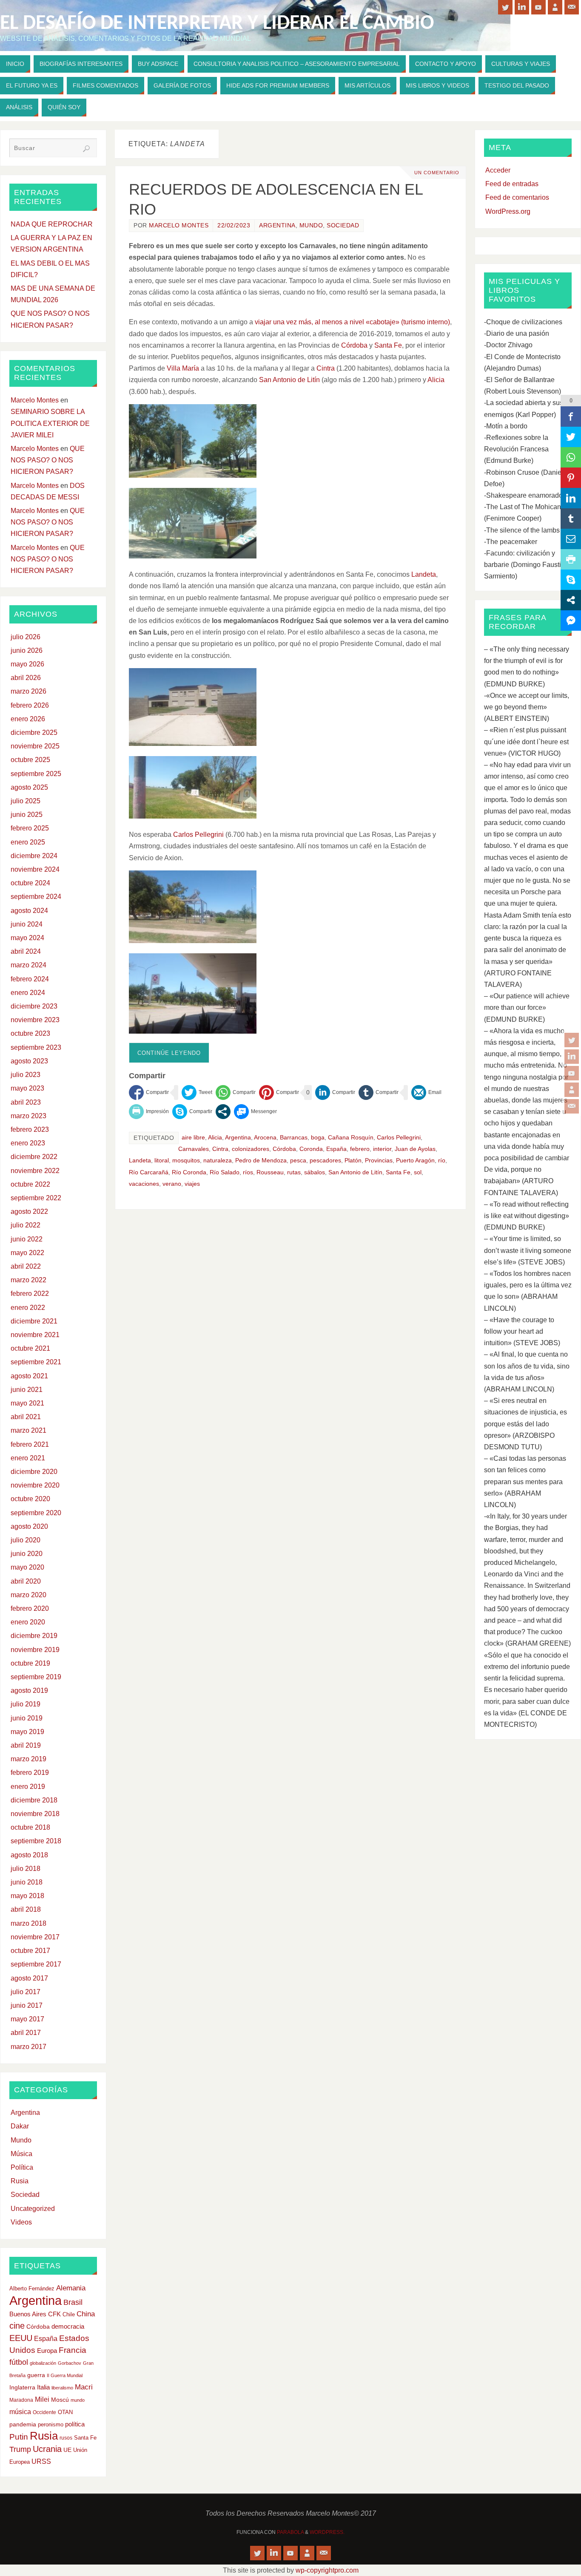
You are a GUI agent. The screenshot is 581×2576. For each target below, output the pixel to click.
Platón (353, 1160)
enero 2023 (28, 1143)
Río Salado (225, 1172)
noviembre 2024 (35, 869)
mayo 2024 (27, 938)
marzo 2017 (28, 2047)
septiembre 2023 (36, 1047)
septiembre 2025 (36, 774)
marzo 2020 (28, 1595)
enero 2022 (28, 1308)
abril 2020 (26, 1581)
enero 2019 (28, 1787)
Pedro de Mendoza (261, 1160)
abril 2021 (26, 1417)
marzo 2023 (28, 1116)
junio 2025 (27, 815)
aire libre (193, 1138)
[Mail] (572, 1106)
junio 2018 (27, 1882)
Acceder (498, 170)
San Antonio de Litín (289, 380)
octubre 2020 (30, 1499)
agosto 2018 (29, 1855)
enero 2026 (28, 719)
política (75, 2424)
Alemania (71, 2288)
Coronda (311, 1149)
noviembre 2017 (35, 1937)
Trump (20, 2449)
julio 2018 (26, 1869)
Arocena (265, 1138)
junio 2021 (27, 1390)
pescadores (325, 1160)
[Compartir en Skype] (192, 1112)
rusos (66, 2438)
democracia (68, 2327)
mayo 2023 (27, 1088)
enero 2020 (28, 1622)
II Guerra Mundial (65, 2375)
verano (172, 1184)
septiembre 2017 (36, 1964)
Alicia (436, 380)
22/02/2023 (234, 225)
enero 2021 (28, 1458)
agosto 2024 (29, 911)
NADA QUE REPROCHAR (52, 224)
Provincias (379, 1160)
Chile (69, 2314)
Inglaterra (22, 2388)
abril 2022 (26, 1266)
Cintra (326, 368)
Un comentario (437, 173)
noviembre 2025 (35, 746)
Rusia (20, 2181)
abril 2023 (26, 1102)
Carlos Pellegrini (198, 835)
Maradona (21, 2400)
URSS (41, 2461)
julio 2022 (26, 1225)
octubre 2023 (30, 1033)
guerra (36, 2375)
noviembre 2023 (35, 1020)
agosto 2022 (29, 1211)
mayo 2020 (27, 1567)
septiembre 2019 (36, 1677)
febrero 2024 (30, 979)
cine (17, 2326)
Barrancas (294, 1138)
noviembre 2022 (35, 1171)
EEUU (21, 2338)
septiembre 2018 (36, 1841)
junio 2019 (27, 1718)
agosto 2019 (29, 1690)
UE (67, 2450)
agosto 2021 (29, 1376)
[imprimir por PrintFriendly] (149, 1112)
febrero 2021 (30, 1444)
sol (418, 1172)
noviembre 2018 (35, 1814)
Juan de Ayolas (415, 1149)
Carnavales (194, 1149)
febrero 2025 (30, 828)
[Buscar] (86, 149)
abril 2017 (26, 2033)
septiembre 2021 (36, 1362)
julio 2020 (26, 1540)
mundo (78, 2400)
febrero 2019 (30, 1773)
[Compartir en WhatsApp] (236, 1092)
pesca (298, 1160)
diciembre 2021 (34, 1321)
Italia (43, 2387)
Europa (47, 2351)
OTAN (65, 2412)
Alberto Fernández (32, 2288)
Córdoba (354, 345)
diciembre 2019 (34, 1636)
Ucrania (47, 2449)
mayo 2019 (27, 1732)
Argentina (277, 225)
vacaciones (144, 1184)
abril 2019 (26, 1745)
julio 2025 (26, 801)
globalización (43, 2363)
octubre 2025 (30, 760)
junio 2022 (27, 1239)
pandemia (23, 2424)
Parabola (290, 2532)
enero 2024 (28, 993)
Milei (42, 2399)
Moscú (60, 2400)
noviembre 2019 (35, 1650)
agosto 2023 (29, 1061)
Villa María (183, 368)
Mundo (311, 225)
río (442, 1160)
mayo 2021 (27, 1403)
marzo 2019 (28, 1759)
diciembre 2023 (34, 1006)
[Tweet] (197, 1092)
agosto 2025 (29, 787)
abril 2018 (26, 1909)
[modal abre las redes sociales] (223, 1112)
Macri (84, 2387)
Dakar (20, 2126)
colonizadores (251, 1149)
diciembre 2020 (34, 1472)
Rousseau (270, 1172)
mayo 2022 (27, 1253)
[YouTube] (572, 1073)
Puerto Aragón (415, 1160)
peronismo (51, 2424)
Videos (21, 2222)
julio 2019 (26, 1704)
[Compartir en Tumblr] (379, 1092)
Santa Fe (388, 345)
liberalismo (62, 2388)
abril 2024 (26, 951)
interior (382, 1149)
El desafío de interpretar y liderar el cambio (217, 24)
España (336, 1149)
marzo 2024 (28, 965)
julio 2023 (26, 1075)
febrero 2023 (30, 1129)
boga (318, 1138)
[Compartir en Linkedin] (335, 1092)
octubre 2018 (30, 1827)
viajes (192, 1184)
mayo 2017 (27, 2019)
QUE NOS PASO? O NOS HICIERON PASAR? (48, 460)
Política (22, 2167)
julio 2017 (26, 1992)
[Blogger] (572, 1090)
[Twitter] (572, 1040)
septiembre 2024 (36, 897)
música (20, 2412)
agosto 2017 (29, 1978)
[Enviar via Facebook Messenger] (255, 1112)
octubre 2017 (30, 1951)
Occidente (44, 2412)
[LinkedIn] (572, 1057)
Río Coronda (189, 1172)
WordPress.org (508, 211)
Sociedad (343, 225)
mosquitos (186, 1160)
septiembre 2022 (36, 1198)
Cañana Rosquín (351, 1138)
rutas (294, 1172)
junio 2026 (27, 650)
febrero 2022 (30, 1294)
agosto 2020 (29, 1526)
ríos (248, 1172)
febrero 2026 (30, 705)
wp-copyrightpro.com (327, 2570)
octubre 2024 (30, 883)
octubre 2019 (30, 1663)
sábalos (315, 1172)
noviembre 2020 (35, 1485)
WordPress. (327, 2532)
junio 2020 (27, 1554)
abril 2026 (26, 678)
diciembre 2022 (34, 1157)
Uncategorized (33, 2209)
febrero (360, 1149)
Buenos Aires (28, 2314)
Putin (19, 2437)
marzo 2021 (28, 1430)
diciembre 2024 (34, 856)
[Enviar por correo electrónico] (426, 1092)
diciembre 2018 (34, 1800)
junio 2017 (27, 2005)
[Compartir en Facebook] (149, 1092)
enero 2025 (28, 842)
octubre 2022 (30, 1184)
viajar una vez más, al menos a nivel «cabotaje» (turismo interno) (352, 322)
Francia (73, 2350)
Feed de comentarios (517, 197)
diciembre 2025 (34, 733)
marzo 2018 (28, 1923)
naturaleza (218, 1160)
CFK (54, 2314)
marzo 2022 (28, 1280)
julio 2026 (26, 637)
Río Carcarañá (149, 1172)
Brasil (73, 2302)
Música (21, 2154)
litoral (162, 1160)
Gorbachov (70, 2363)
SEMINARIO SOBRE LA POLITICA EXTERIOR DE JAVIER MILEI (50, 423)
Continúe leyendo (169, 1053)
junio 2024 (27, 924)
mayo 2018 (27, 1896)
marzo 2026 (28, 691)
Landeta (424, 574)
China (86, 2314)
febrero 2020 (30, 1608)
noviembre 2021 (35, 1335)
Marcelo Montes (179, 225)
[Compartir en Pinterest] (279, 1092)
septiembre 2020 (36, 1513)
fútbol (19, 2362)
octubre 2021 (30, 1348)
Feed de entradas (512, 184)
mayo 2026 (27, 664)
